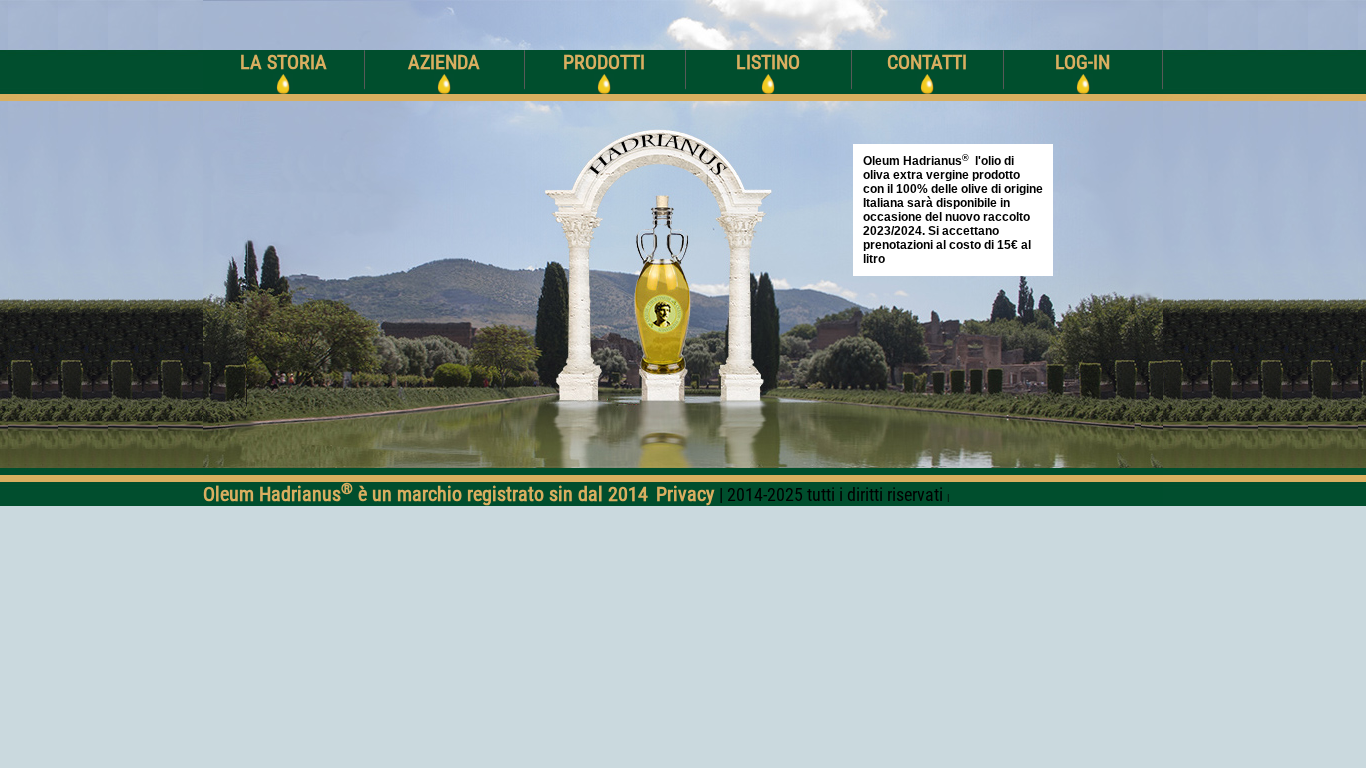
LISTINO (768, 62)
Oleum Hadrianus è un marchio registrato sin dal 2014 (425, 494)
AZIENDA (444, 62)
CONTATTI (927, 62)
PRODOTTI (604, 62)
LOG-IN (1082, 62)
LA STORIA (283, 62)
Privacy (687, 494)
